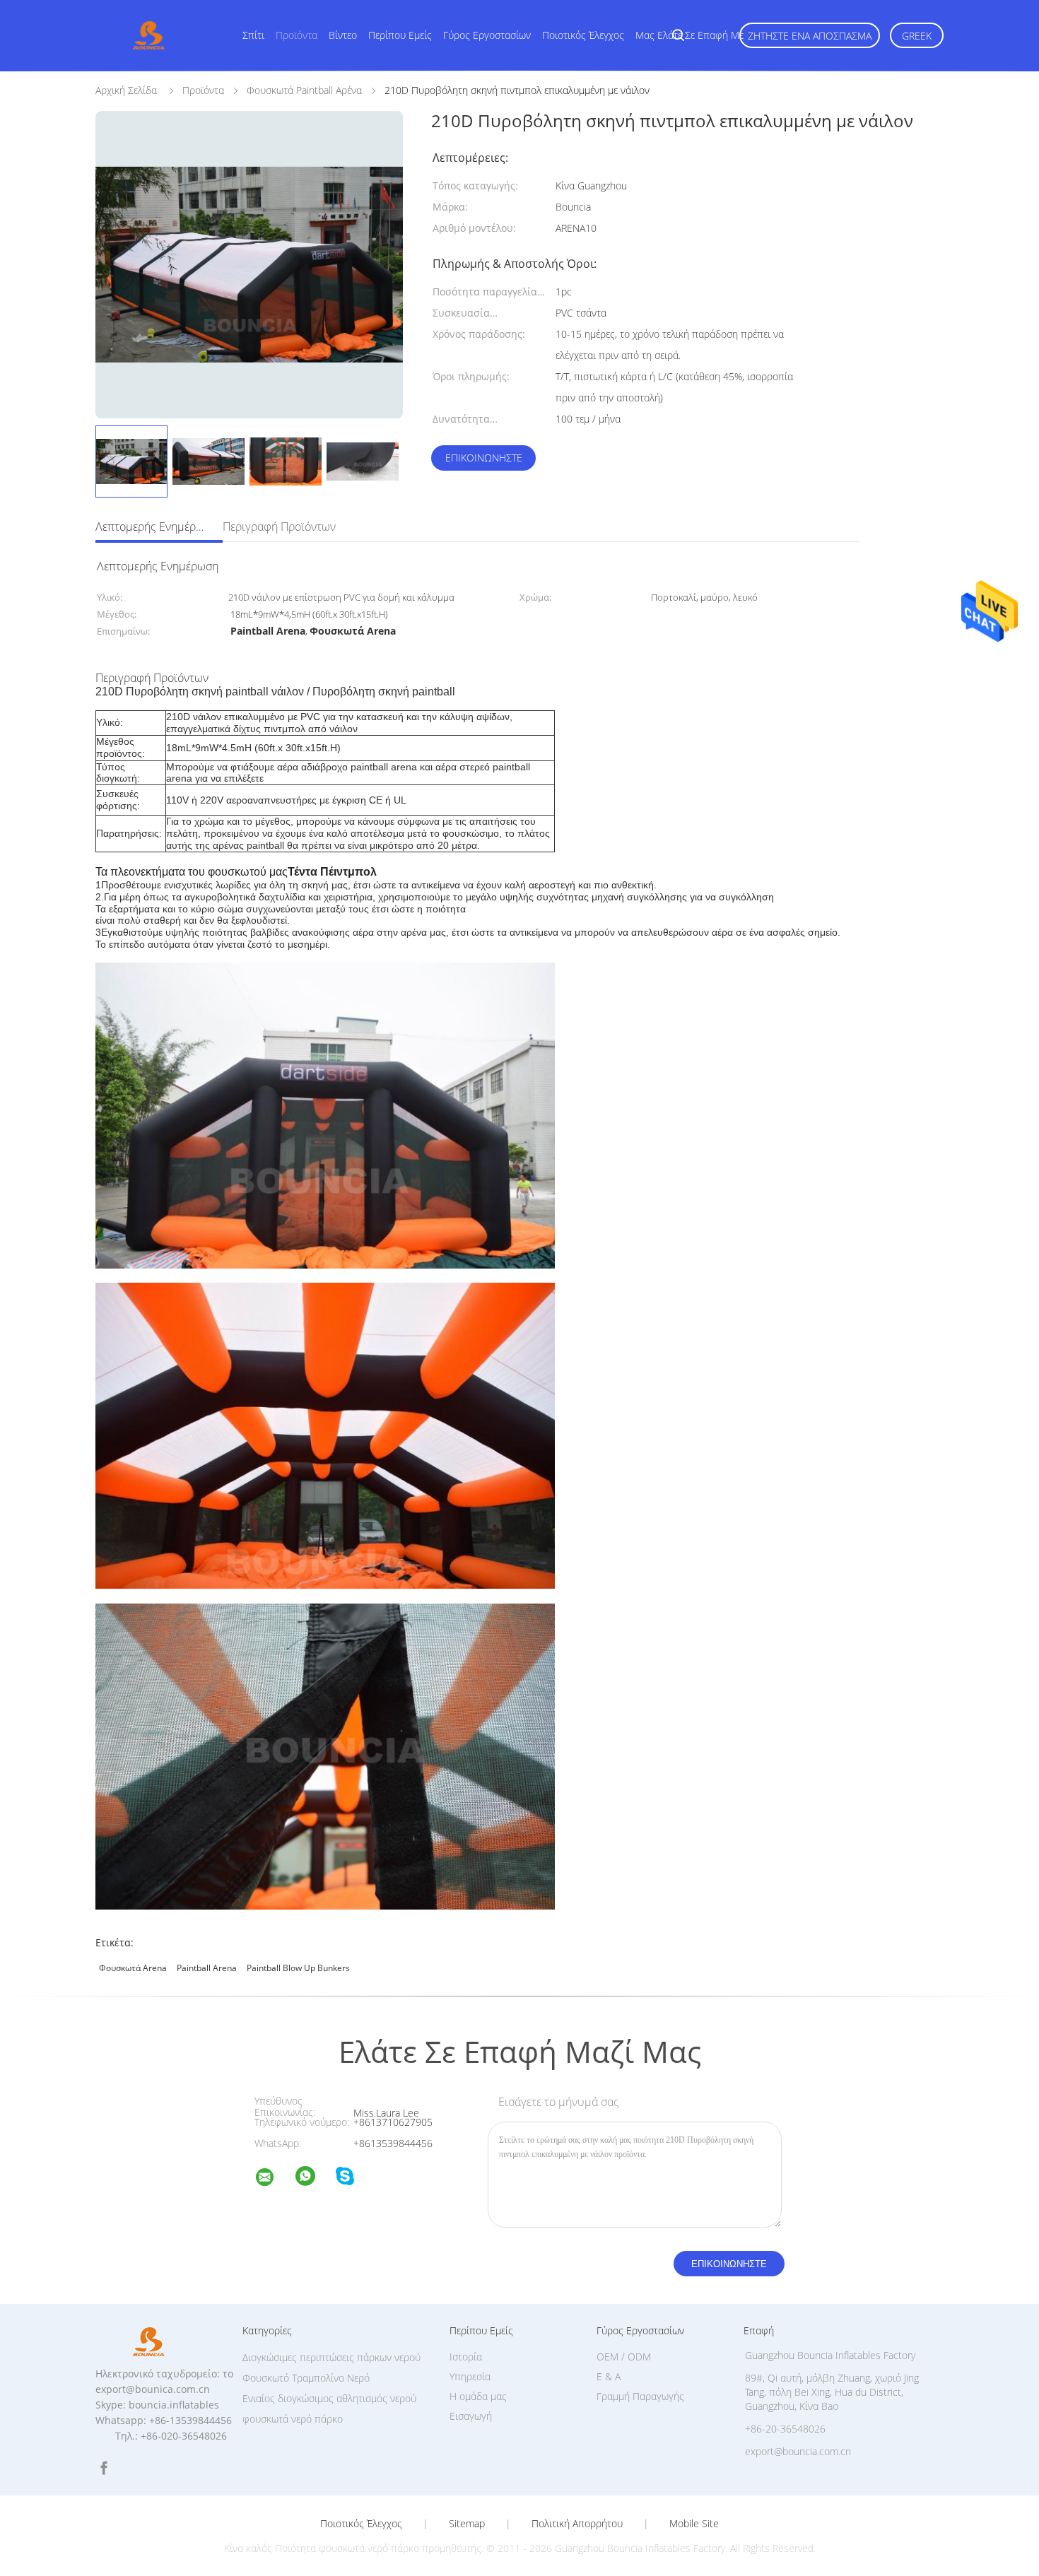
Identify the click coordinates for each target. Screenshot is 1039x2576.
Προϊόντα (297, 35)
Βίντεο (343, 35)
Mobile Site (694, 2524)
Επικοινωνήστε (484, 458)
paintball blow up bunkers (298, 1968)
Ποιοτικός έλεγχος (583, 35)
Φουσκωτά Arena (133, 1968)
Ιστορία (466, 2357)
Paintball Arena (207, 1968)
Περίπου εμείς (400, 35)
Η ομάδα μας (478, 2396)
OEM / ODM (624, 2357)
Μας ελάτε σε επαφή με (689, 35)
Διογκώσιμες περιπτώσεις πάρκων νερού (331, 2357)
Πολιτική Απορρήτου (577, 2524)
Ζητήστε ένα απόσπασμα (810, 36)
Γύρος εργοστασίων (487, 35)
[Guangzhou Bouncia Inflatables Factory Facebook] (104, 2468)
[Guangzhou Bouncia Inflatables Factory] (274, 2179)
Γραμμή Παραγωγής (640, 2396)
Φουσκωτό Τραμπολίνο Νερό (306, 2378)
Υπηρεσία (470, 2376)
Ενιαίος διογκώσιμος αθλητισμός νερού (329, 2398)
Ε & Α (609, 2376)
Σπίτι (253, 35)
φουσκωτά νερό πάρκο (293, 2419)
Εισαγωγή (471, 2416)
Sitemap (467, 2524)
